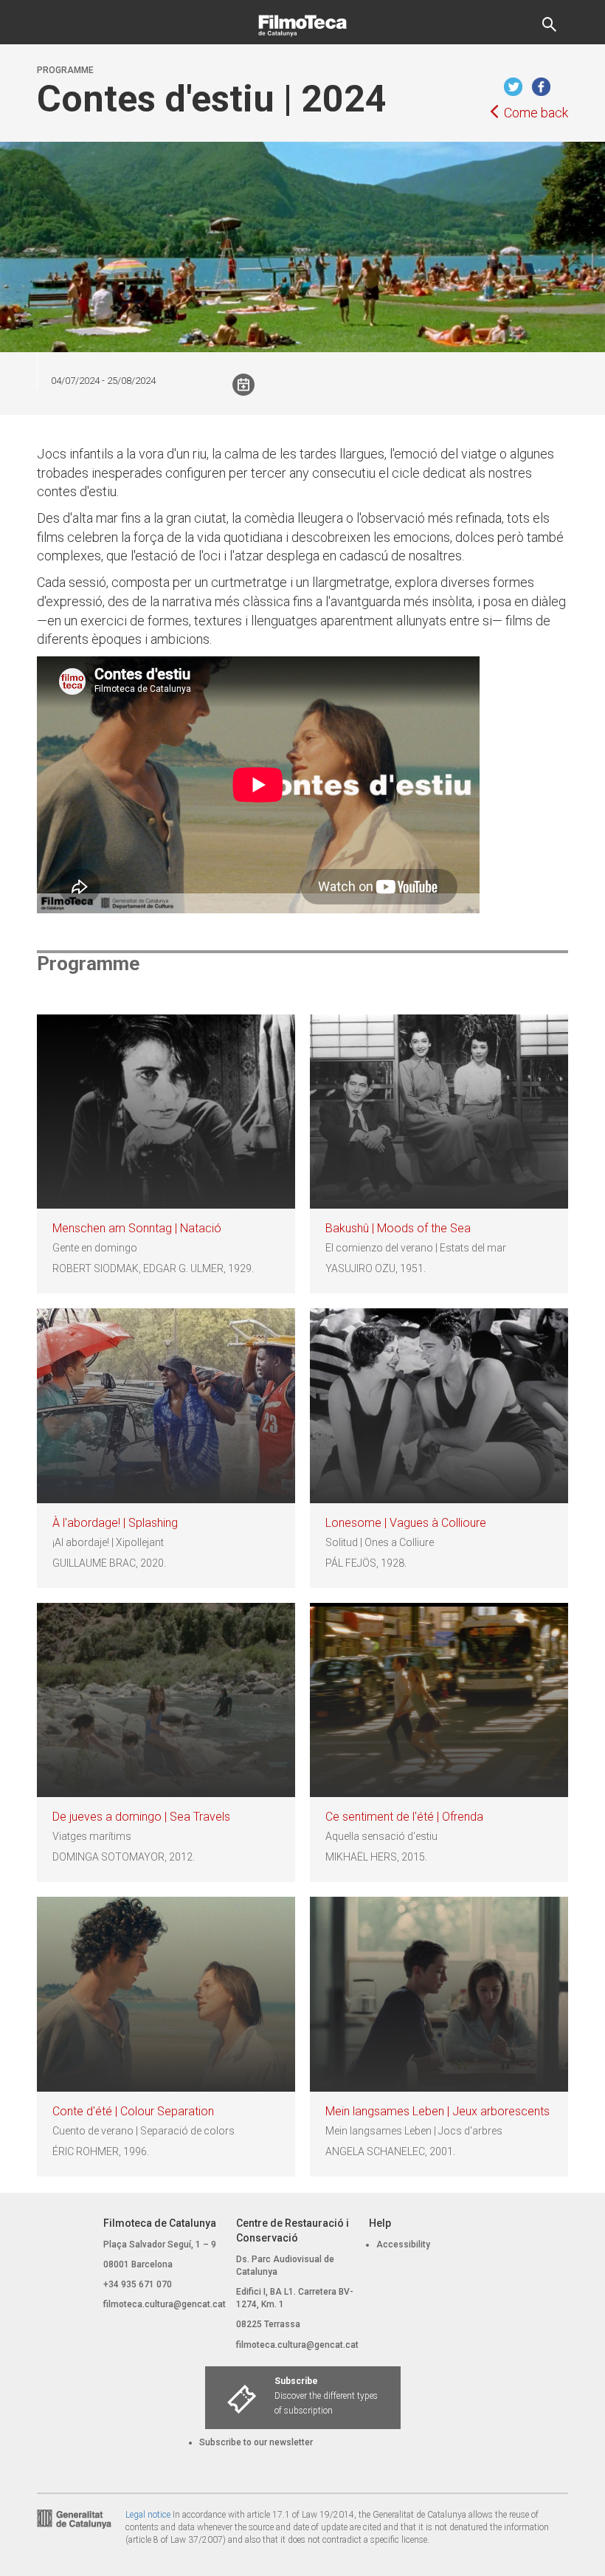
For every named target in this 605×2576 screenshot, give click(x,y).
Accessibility (403, 2244)
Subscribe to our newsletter (256, 2442)
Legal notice (148, 2515)
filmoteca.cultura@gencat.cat (165, 2304)
